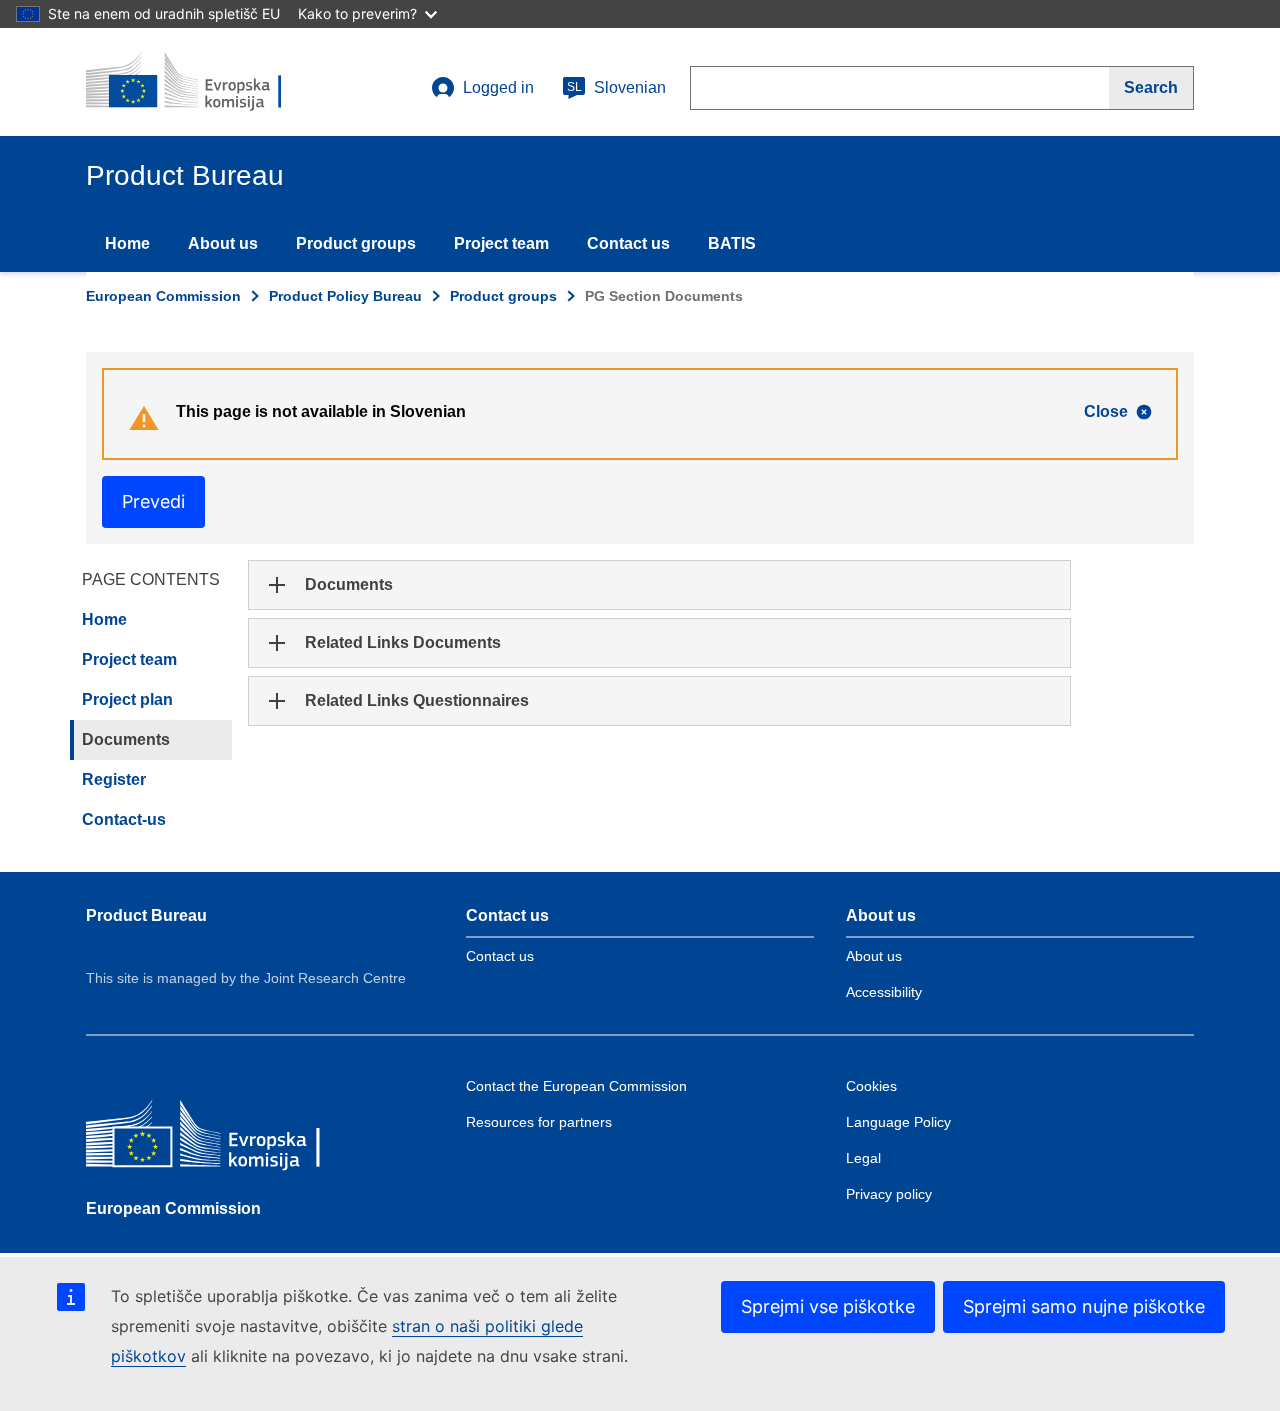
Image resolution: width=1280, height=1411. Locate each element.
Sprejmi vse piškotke (828, 1306)
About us (223, 243)
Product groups (356, 243)
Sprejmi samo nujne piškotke (1084, 1306)
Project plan (127, 699)
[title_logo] (207, 82)
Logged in (498, 87)
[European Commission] (231, 1140)
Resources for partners (539, 1122)
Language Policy (898, 1122)
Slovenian (616, 87)
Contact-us (124, 819)
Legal (863, 1158)
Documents (126, 739)
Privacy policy (889, 1194)
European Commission (163, 296)
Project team (501, 243)
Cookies (871, 1086)
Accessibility (884, 992)
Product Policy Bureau (345, 296)
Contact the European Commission (576, 1086)
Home (127, 243)
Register (114, 779)
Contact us (628, 243)
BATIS (732, 243)
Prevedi (153, 501)
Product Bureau (146, 915)
